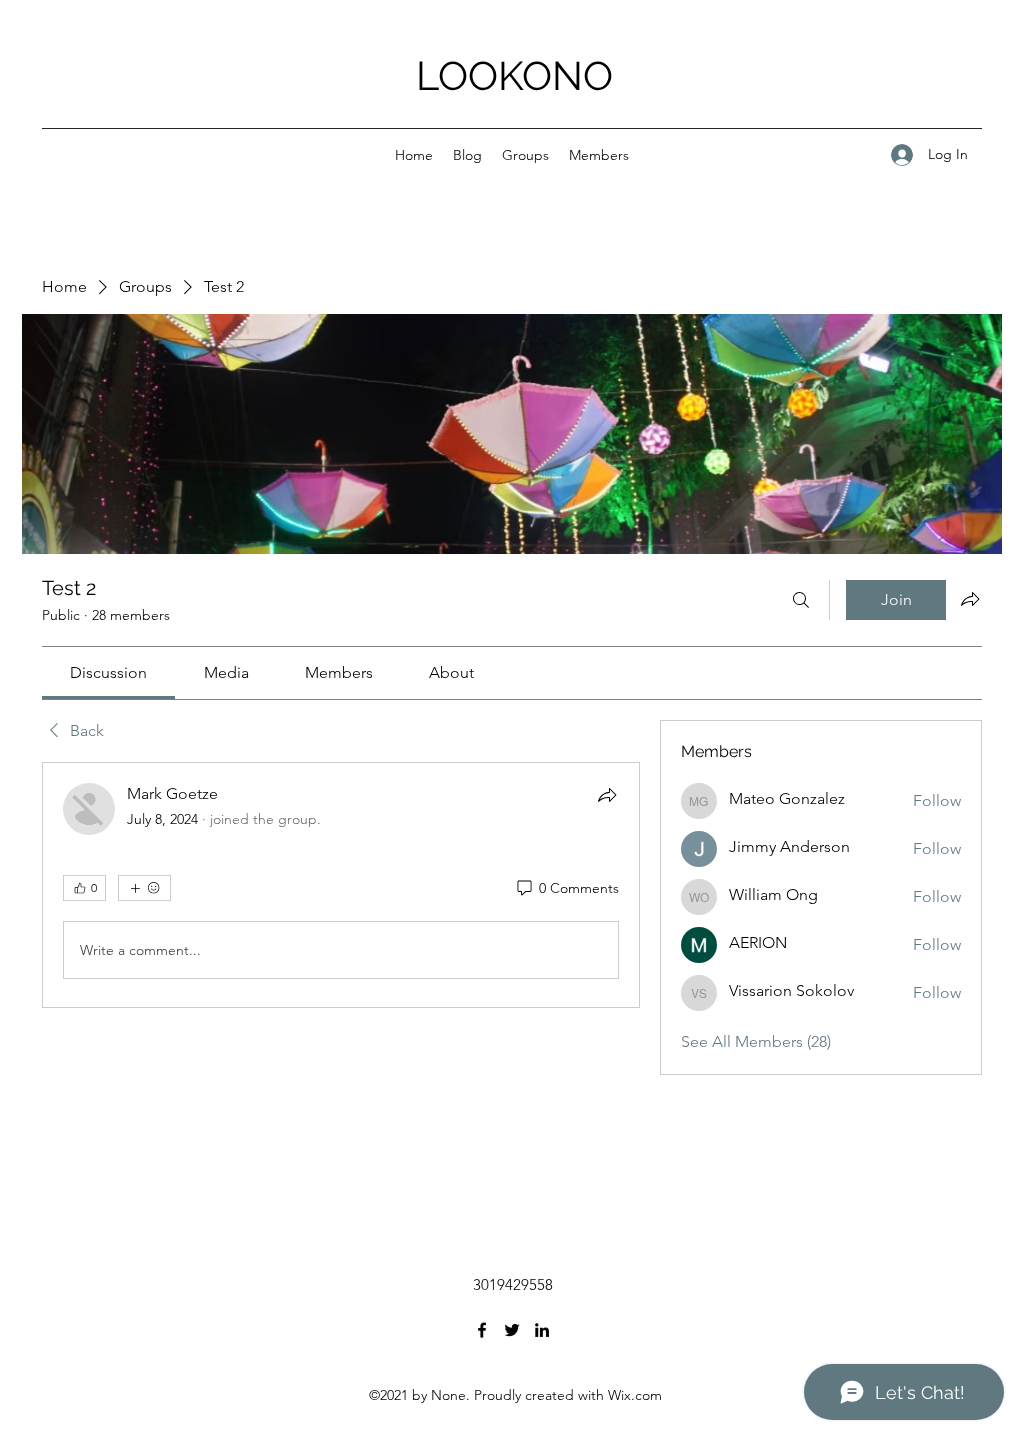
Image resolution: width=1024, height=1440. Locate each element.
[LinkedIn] (542, 1330)
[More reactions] (144, 888)
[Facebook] (482, 1330)
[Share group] (970, 599)
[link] (108, 672)
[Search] (801, 600)
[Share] (607, 795)
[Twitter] (512, 1330)
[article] (341, 885)
